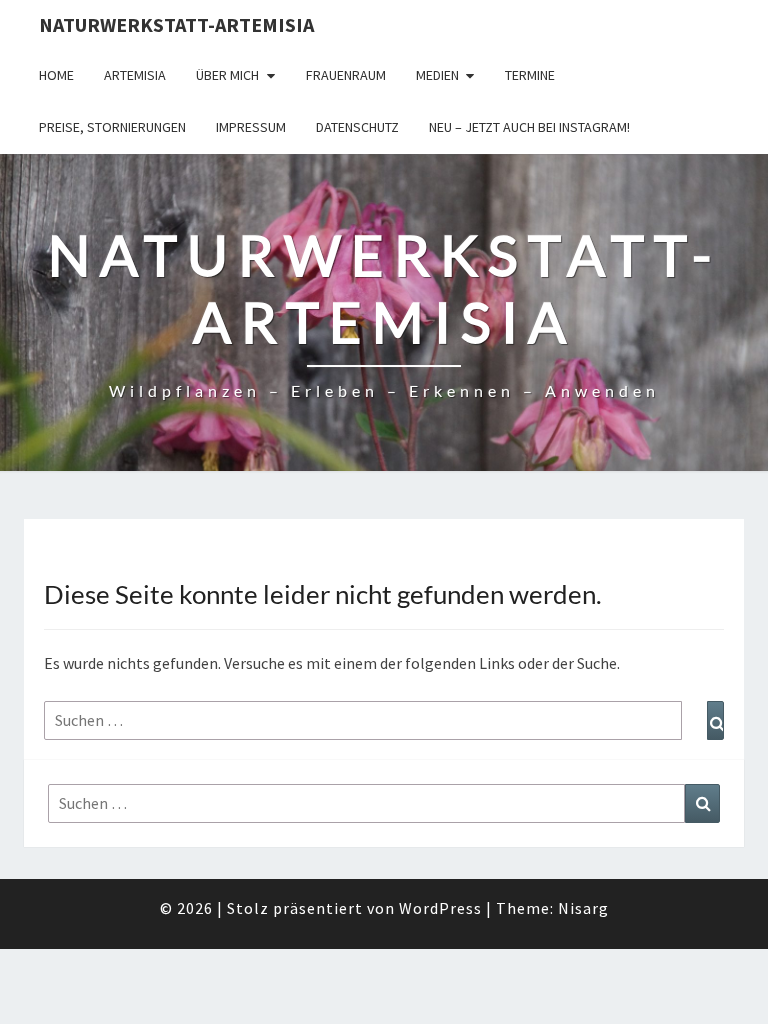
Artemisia (135, 75)
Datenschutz (357, 127)
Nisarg (583, 908)
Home (56, 75)
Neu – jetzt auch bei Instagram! (529, 127)
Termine (530, 75)
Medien (437, 75)
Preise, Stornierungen (112, 127)
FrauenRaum (346, 75)
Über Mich (227, 75)
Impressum (251, 127)
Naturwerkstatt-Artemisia (176, 24)
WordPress (440, 908)
